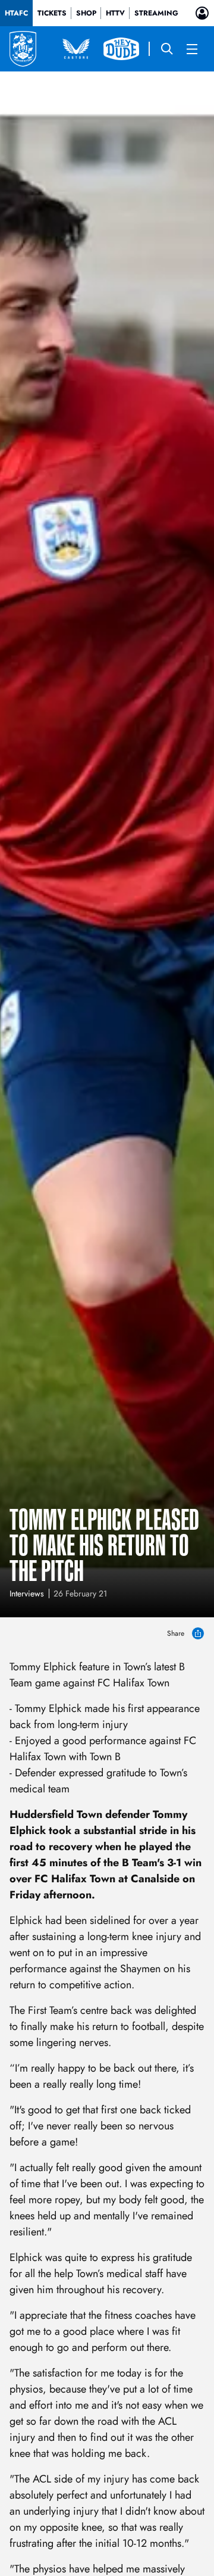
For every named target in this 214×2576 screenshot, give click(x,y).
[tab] (16, 13)
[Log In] (202, 13)
